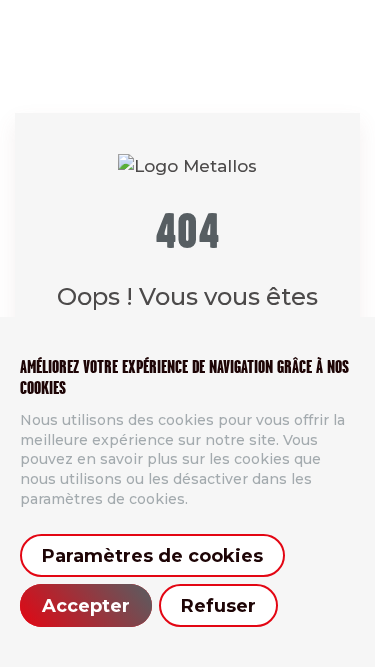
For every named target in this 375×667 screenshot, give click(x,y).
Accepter (86, 606)
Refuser (218, 606)
